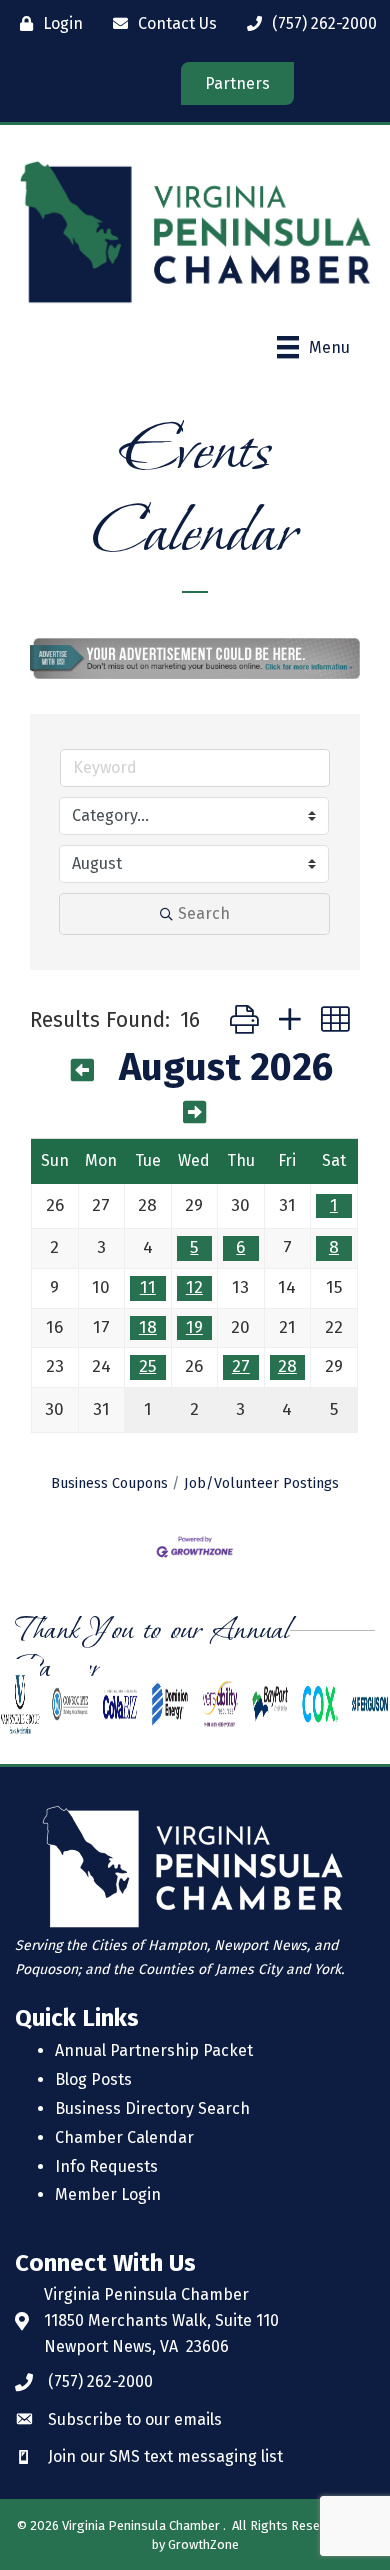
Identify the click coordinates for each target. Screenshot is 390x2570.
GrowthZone (203, 2544)
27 (241, 1366)
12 (194, 1287)
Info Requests (106, 2166)
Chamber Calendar (124, 2137)
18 (148, 1327)
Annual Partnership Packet (154, 2050)
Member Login (108, 2194)
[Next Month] (194, 1113)
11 (148, 1287)
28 (287, 1366)
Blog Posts (93, 2079)
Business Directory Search (152, 2108)
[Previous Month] (82, 1071)
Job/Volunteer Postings (261, 1483)
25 (147, 1366)
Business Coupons (109, 1483)
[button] (244, 1021)
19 (194, 1327)
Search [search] (204, 913)
